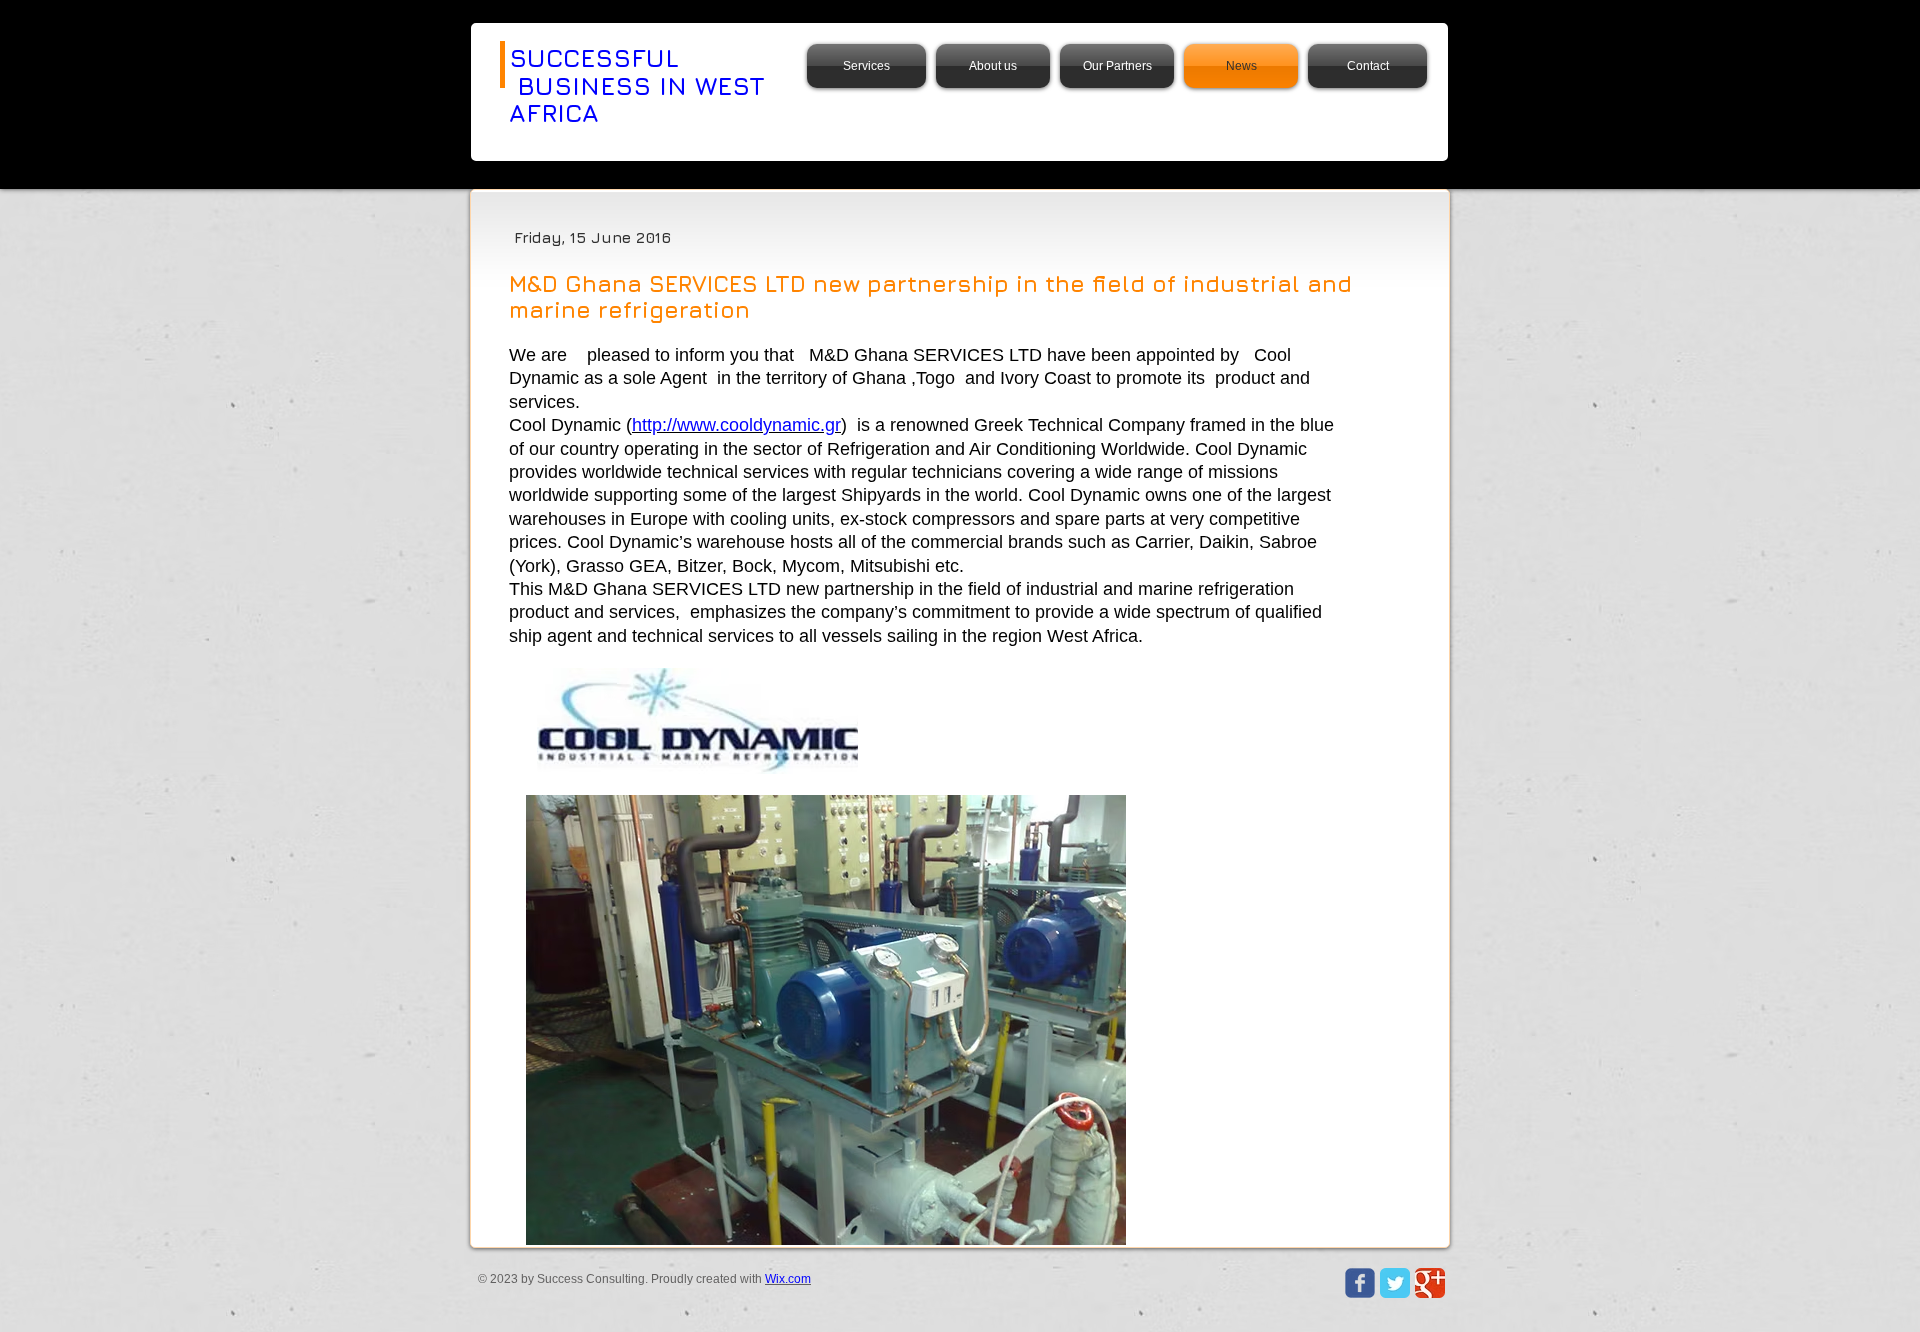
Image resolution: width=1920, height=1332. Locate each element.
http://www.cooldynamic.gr (736, 425)
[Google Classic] (1430, 1283)
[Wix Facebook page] (1360, 1283)
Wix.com (788, 1279)
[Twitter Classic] (1395, 1283)
